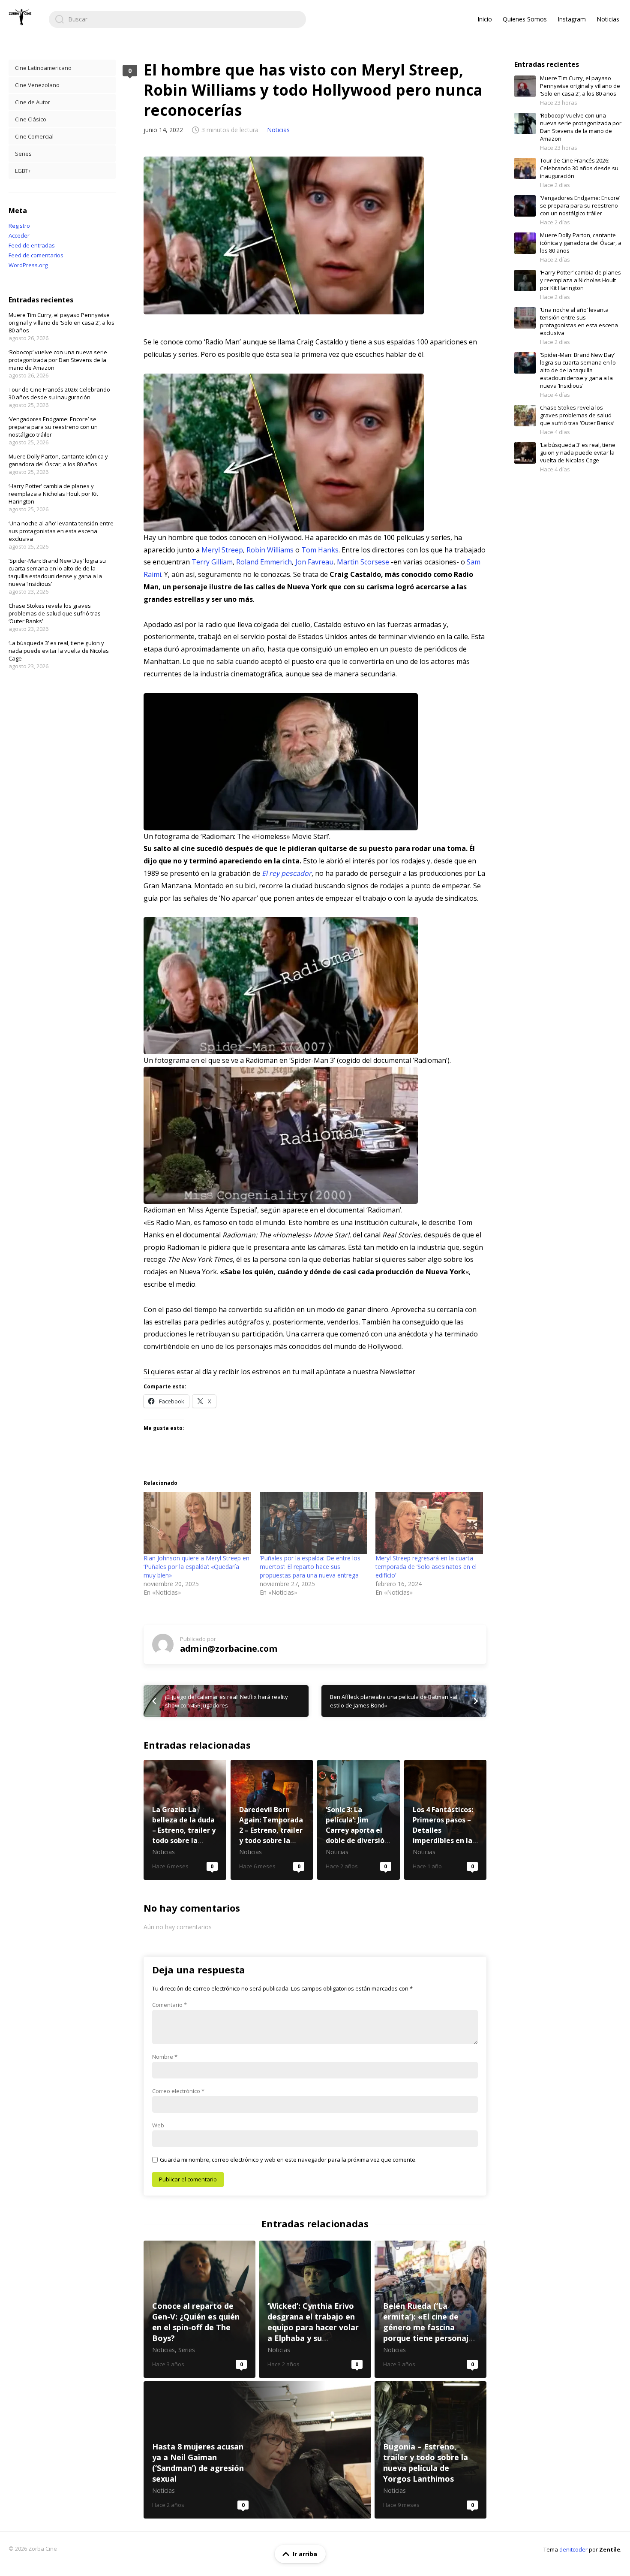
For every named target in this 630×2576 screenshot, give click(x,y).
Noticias (608, 19)
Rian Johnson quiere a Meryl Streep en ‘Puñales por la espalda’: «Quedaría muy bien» (196, 1567)
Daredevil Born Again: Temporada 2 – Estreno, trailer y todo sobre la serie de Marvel (272, 1820)
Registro (19, 226)
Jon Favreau (314, 562)
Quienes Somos (525, 19)
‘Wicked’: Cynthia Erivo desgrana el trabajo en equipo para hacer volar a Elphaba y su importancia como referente (315, 2309)
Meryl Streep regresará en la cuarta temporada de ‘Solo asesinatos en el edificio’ (426, 1567)
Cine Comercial (34, 136)
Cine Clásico (31, 119)
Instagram (572, 19)
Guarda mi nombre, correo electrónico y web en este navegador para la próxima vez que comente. (288, 2160)
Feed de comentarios (36, 255)
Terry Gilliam (212, 562)
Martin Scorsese (363, 562)
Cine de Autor (33, 102)
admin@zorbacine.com (229, 1648)
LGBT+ (23, 171)
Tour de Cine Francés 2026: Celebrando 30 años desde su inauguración (59, 393)
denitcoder (573, 2549)
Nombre (165, 2057)
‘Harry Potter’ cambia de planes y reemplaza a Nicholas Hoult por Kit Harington (53, 494)
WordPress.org (28, 265)
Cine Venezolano (37, 85)
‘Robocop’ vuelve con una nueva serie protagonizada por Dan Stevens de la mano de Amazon (58, 360)
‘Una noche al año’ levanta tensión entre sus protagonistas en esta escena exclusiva (61, 531)
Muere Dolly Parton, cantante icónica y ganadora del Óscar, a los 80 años (58, 460)
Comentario (169, 2005)
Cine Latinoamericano (43, 68)
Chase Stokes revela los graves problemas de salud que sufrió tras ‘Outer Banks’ (55, 613)
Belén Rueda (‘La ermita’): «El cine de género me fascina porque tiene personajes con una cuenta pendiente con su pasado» (430, 2309)
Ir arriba (305, 2554)
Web (158, 2125)
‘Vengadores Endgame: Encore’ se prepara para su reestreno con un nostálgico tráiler (53, 427)
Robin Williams (270, 550)
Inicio (485, 19)
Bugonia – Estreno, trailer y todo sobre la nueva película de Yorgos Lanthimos (430, 2450)
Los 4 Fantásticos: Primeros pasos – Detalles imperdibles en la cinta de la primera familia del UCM (445, 1820)
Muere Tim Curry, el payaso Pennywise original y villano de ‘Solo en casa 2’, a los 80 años (61, 323)
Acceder (19, 235)
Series (23, 154)
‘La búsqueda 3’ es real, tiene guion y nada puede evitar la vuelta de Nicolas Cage (59, 651)
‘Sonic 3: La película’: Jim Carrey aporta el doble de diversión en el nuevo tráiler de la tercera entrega (358, 1820)
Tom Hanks (320, 550)
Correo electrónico (178, 2091)
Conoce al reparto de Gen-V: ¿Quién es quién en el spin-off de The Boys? (199, 2309)
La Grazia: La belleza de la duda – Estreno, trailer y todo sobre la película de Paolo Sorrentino (185, 1820)
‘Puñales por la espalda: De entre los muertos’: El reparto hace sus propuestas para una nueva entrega (310, 1567)
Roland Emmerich (264, 562)
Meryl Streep (222, 550)
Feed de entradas (32, 245)
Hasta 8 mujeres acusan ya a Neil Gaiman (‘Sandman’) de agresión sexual (257, 2450)
